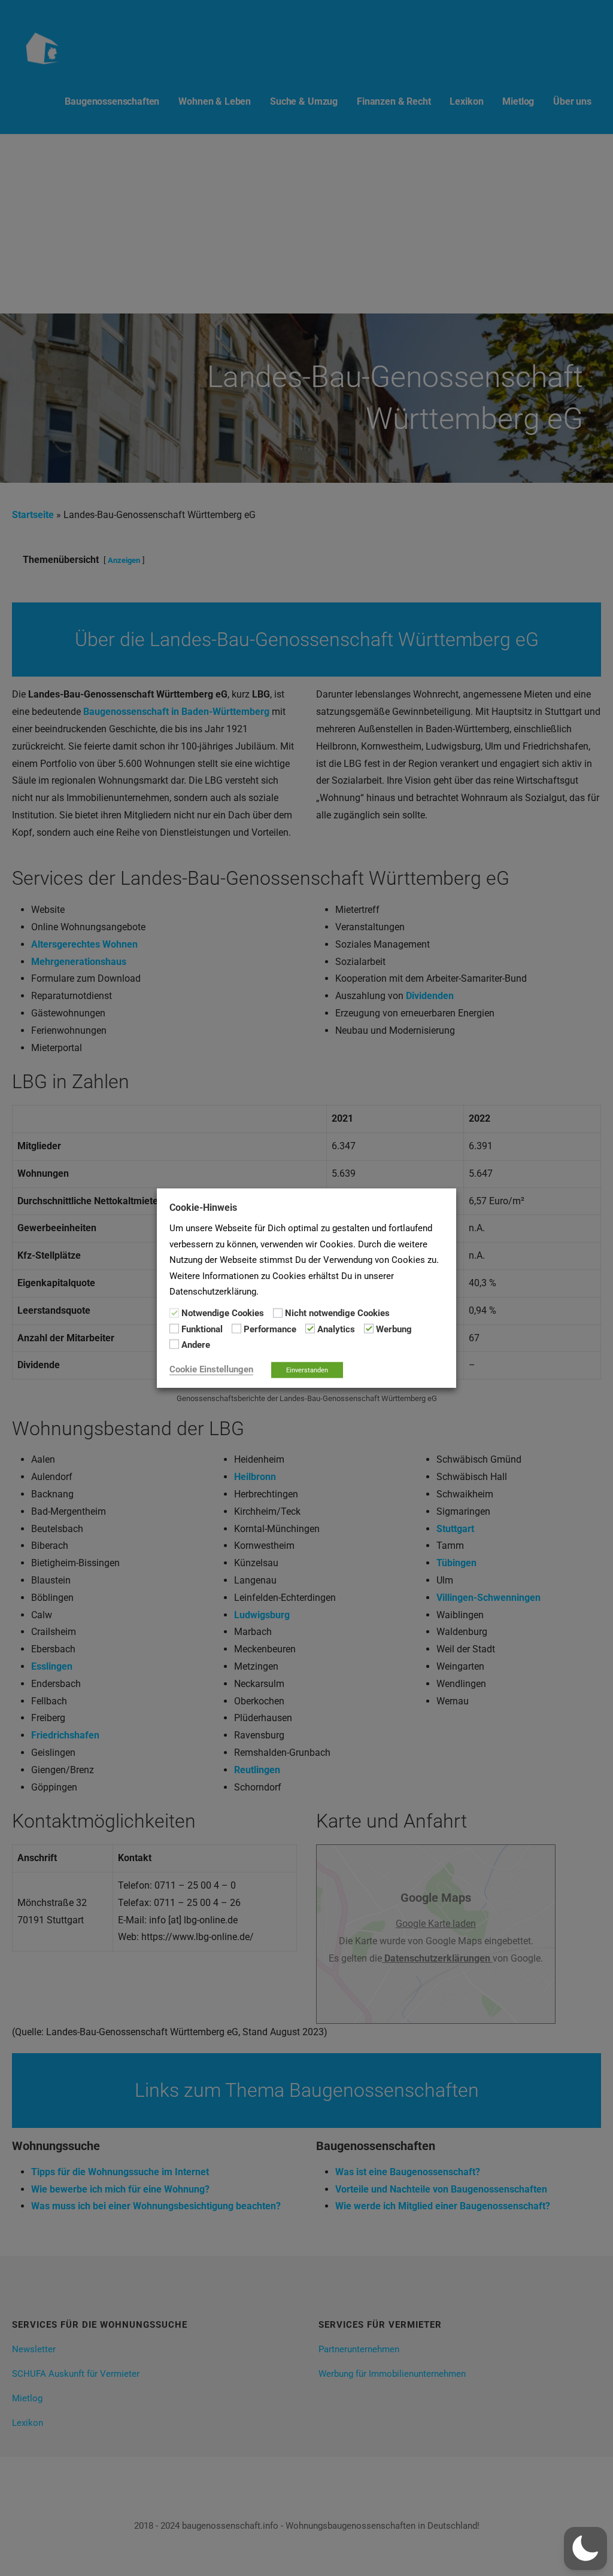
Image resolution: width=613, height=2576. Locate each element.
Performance (270, 1329)
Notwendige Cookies (223, 1313)
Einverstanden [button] (307, 1370)
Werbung (394, 1329)
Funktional (202, 1329)
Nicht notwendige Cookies (337, 1313)
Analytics (336, 1329)
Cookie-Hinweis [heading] (203, 1208)
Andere (196, 1345)
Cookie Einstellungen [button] (211, 1369)
